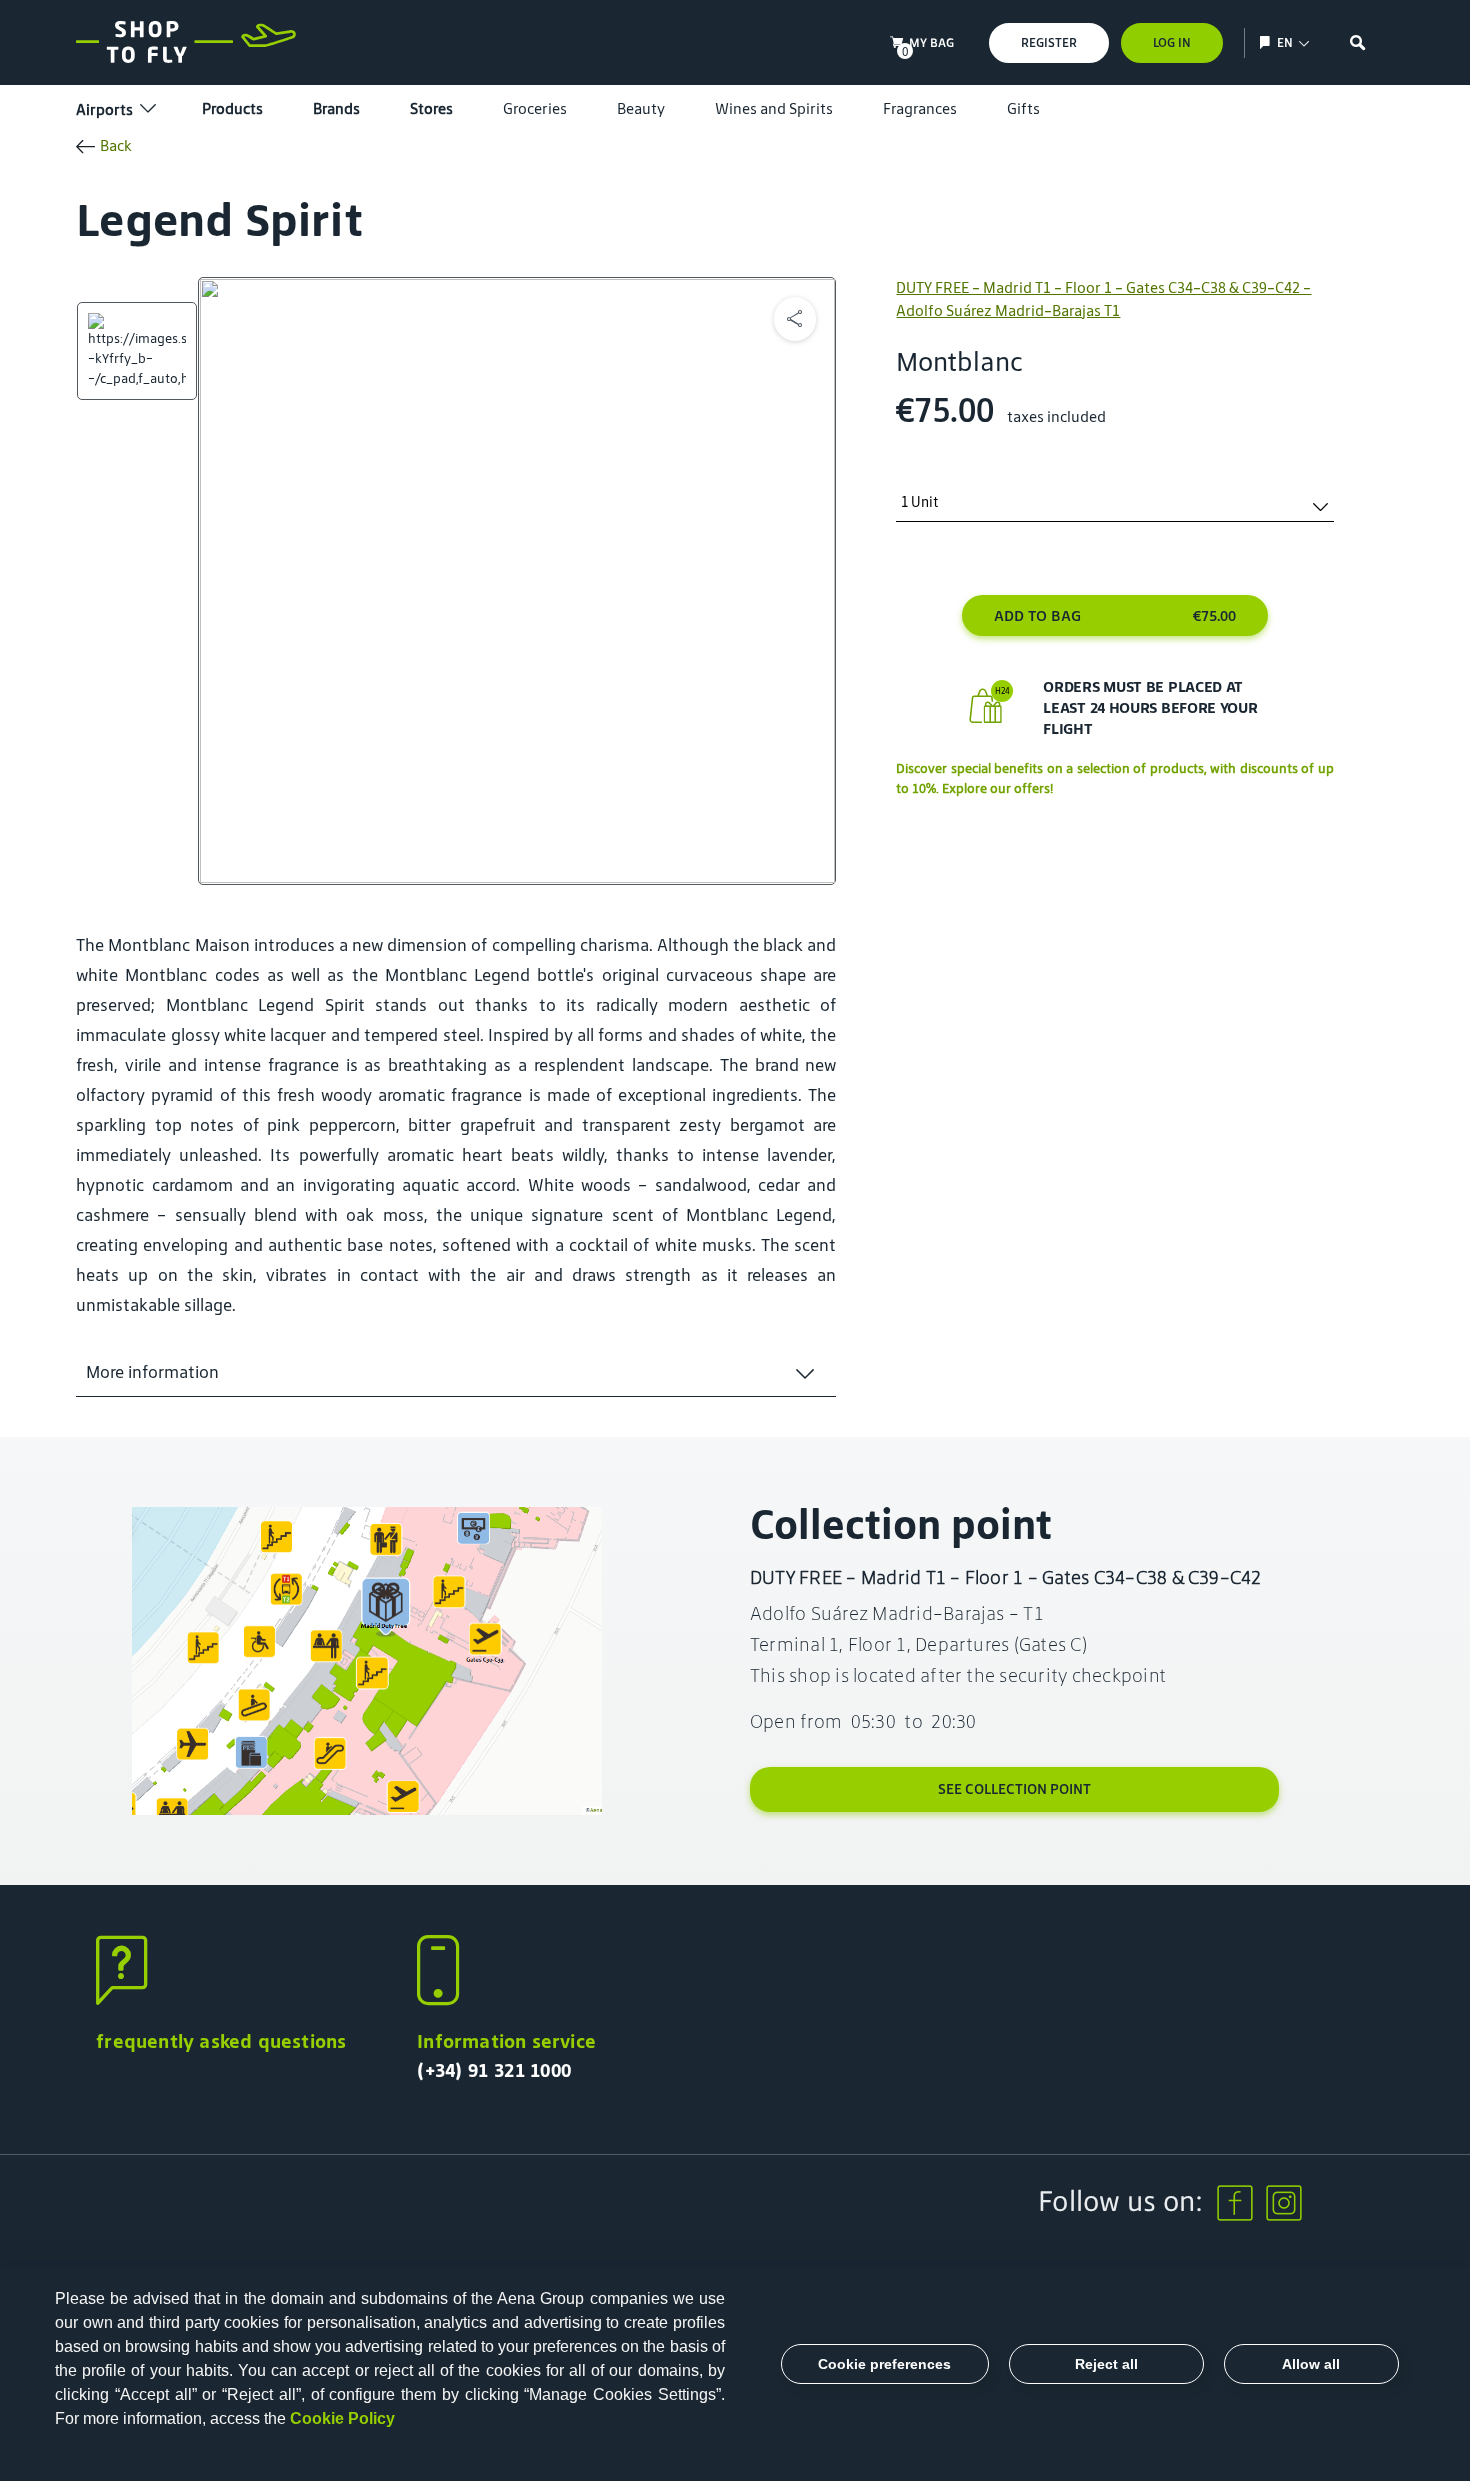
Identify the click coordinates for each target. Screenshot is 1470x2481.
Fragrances (920, 108)
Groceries (535, 108)
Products (232, 108)
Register (1049, 42)
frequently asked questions (221, 2041)
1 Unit (920, 502)
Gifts (1023, 108)
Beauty (641, 108)
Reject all (1106, 2364)
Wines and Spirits (774, 108)
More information (152, 1372)
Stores (431, 108)
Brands (336, 108)
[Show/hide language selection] (1267, 42)
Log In (1172, 42)
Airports (104, 109)
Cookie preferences (884, 2364)
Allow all (1311, 2364)
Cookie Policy (342, 2418)
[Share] (795, 319)
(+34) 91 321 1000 (494, 2070)
